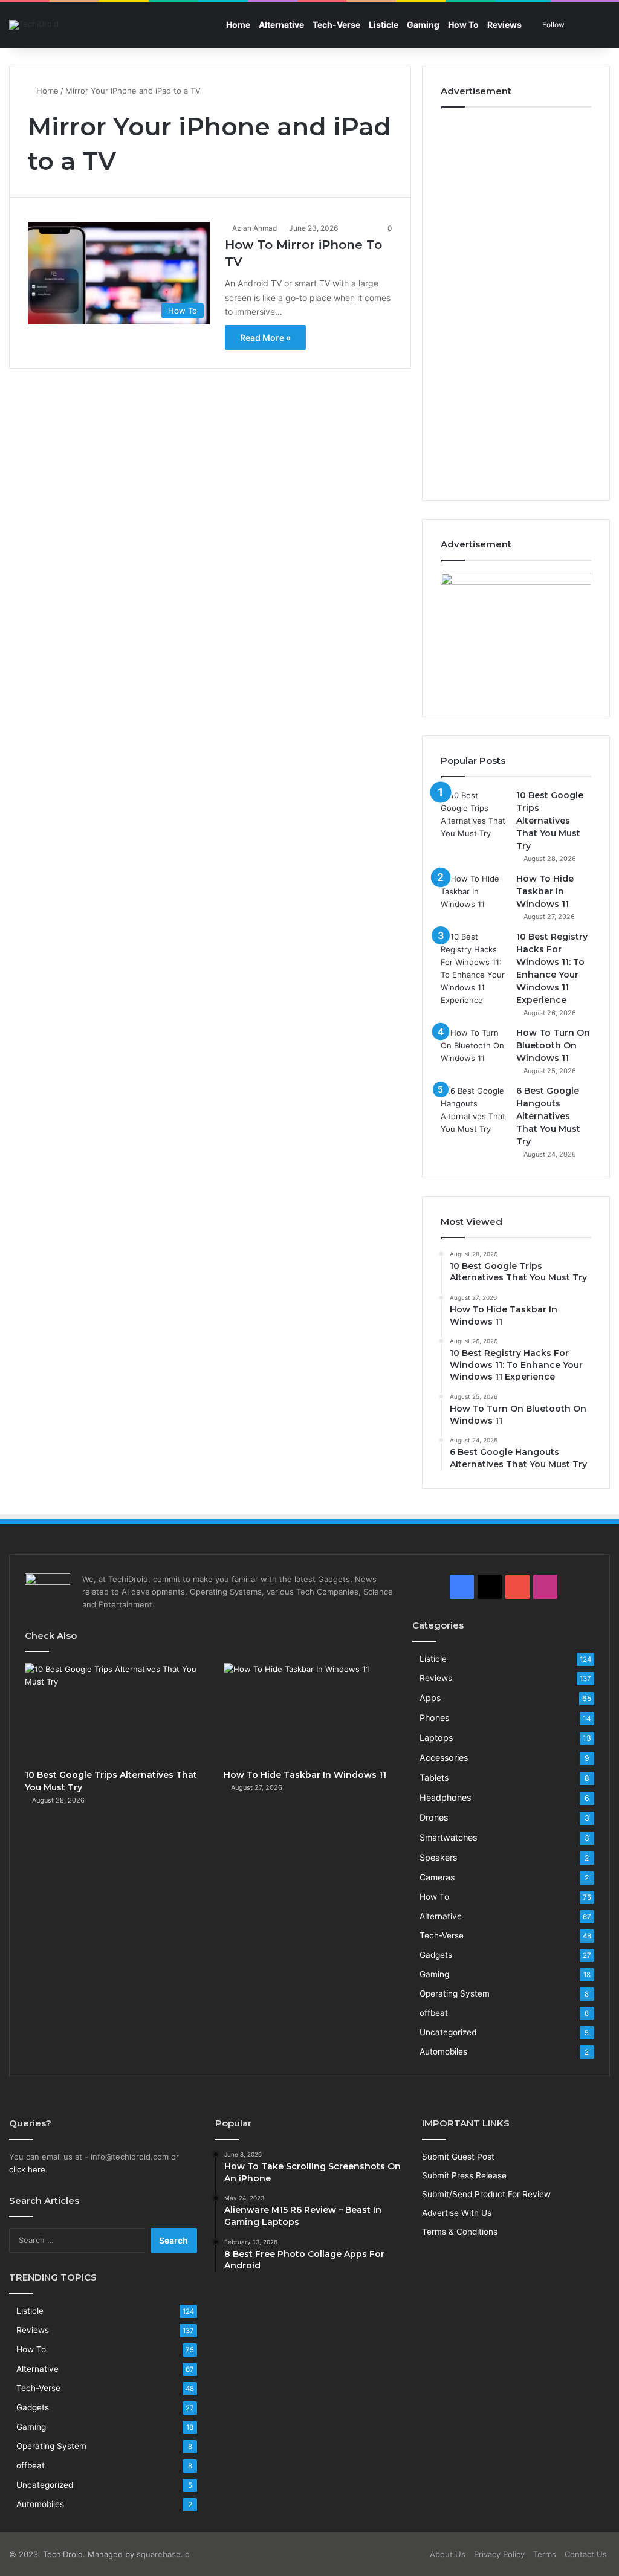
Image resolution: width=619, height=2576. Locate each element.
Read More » (265, 337)
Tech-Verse (336, 24)
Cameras (437, 1877)
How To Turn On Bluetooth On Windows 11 (553, 1045)
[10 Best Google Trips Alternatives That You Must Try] (474, 815)
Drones (434, 1817)
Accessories (444, 1758)
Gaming (423, 24)
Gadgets (436, 1955)
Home (238, 24)
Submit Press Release (464, 2175)
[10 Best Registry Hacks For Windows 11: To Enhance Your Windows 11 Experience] (474, 969)
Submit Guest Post (458, 2157)
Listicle (384, 24)
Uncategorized (448, 2032)
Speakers (438, 1857)
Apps (430, 1698)
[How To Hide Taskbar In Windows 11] (474, 895)
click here (27, 2169)
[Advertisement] (516, 301)
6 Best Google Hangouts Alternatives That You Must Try (548, 1116)
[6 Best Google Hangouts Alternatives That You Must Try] (474, 1110)
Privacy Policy (499, 2554)
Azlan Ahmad (254, 228)
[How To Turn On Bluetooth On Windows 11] (474, 1049)
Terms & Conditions (460, 2232)
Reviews (504, 24)
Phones (434, 1718)
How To (463, 24)
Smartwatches (448, 1837)
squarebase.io (163, 2554)
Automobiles (443, 2051)
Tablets (434, 1777)
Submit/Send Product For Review (486, 2194)
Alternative (281, 24)
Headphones (445, 1797)
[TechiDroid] (34, 25)
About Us (448, 2554)
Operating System (455, 1993)
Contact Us (586, 2554)
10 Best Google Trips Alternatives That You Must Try (550, 821)
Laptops (436, 1738)
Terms (545, 2554)
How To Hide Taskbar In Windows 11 (545, 891)
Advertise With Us (457, 2213)
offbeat (434, 2013)
